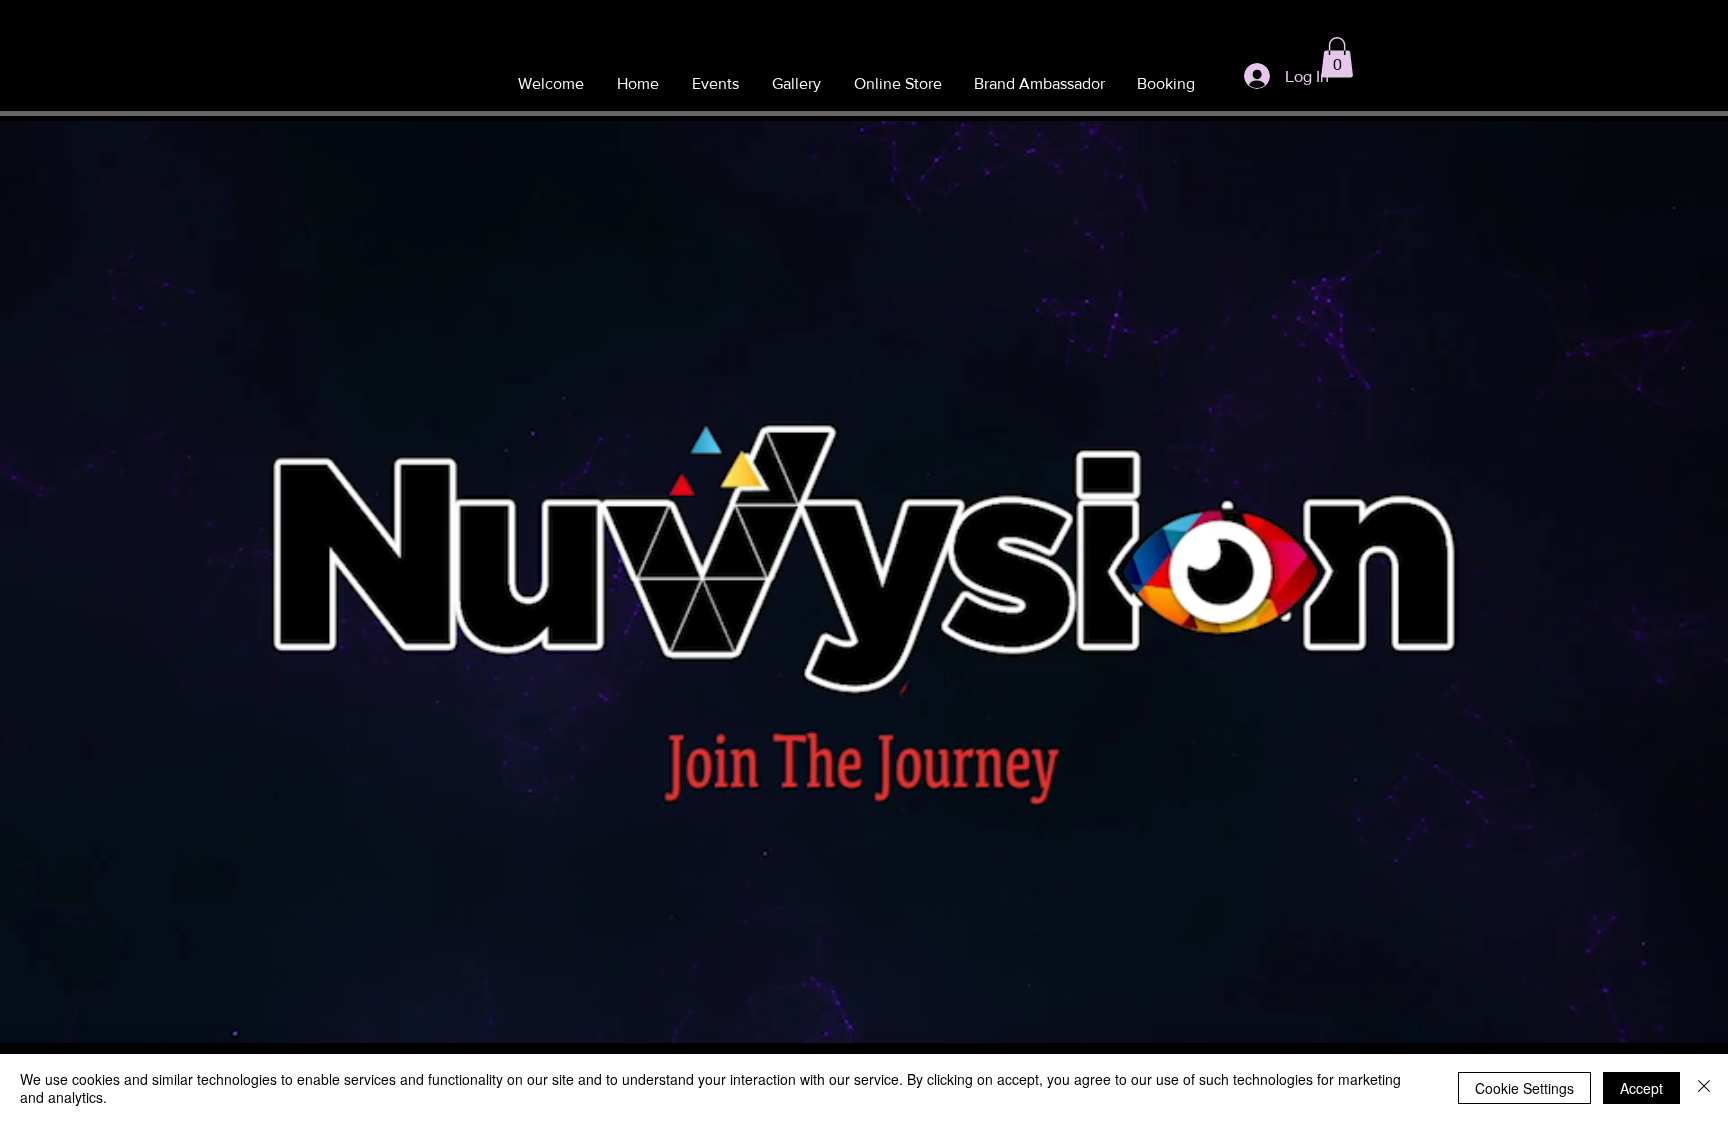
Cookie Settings (1524, 1088)
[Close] (1704, 1088)
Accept (1641, 1088)
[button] (1337, 57)
